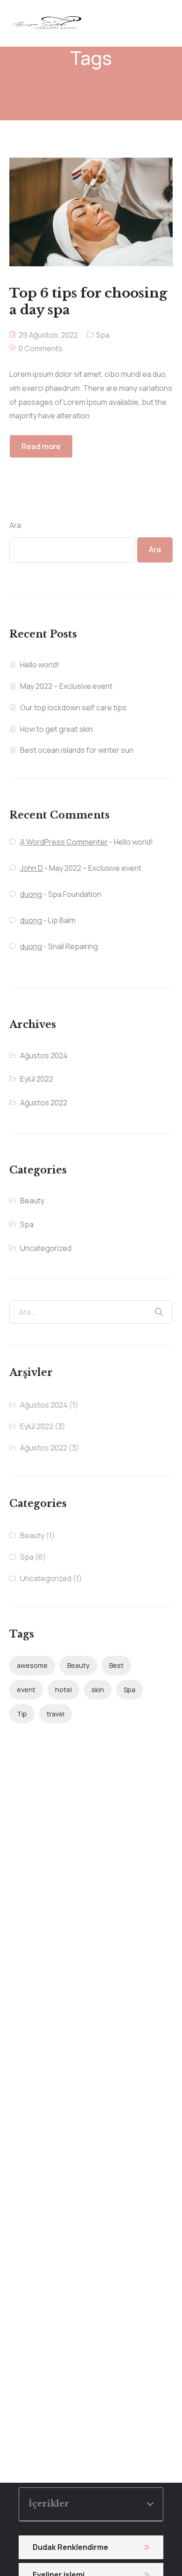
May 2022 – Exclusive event (66, 686)
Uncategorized (46, 1248)
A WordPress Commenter (64, 842)
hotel (63, 1690)
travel (56, 1714)
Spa (103, 335)
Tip (22, 1714)
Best (116, 1665)
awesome (32, 1665)
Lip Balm (62, 920)
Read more (41, 446)
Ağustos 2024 (44, 1055)
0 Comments (41, 348)
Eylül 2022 (37, 1079)
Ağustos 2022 (44, 1103)
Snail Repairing (73, 946)
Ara (15, 525)
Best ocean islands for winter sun (77, 750)
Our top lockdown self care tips (73, 708)
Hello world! (40, 665)
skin (98, 1690)
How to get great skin (56, 729)
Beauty (32, 1201)
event (26, 1690)
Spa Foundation (75, 894)
